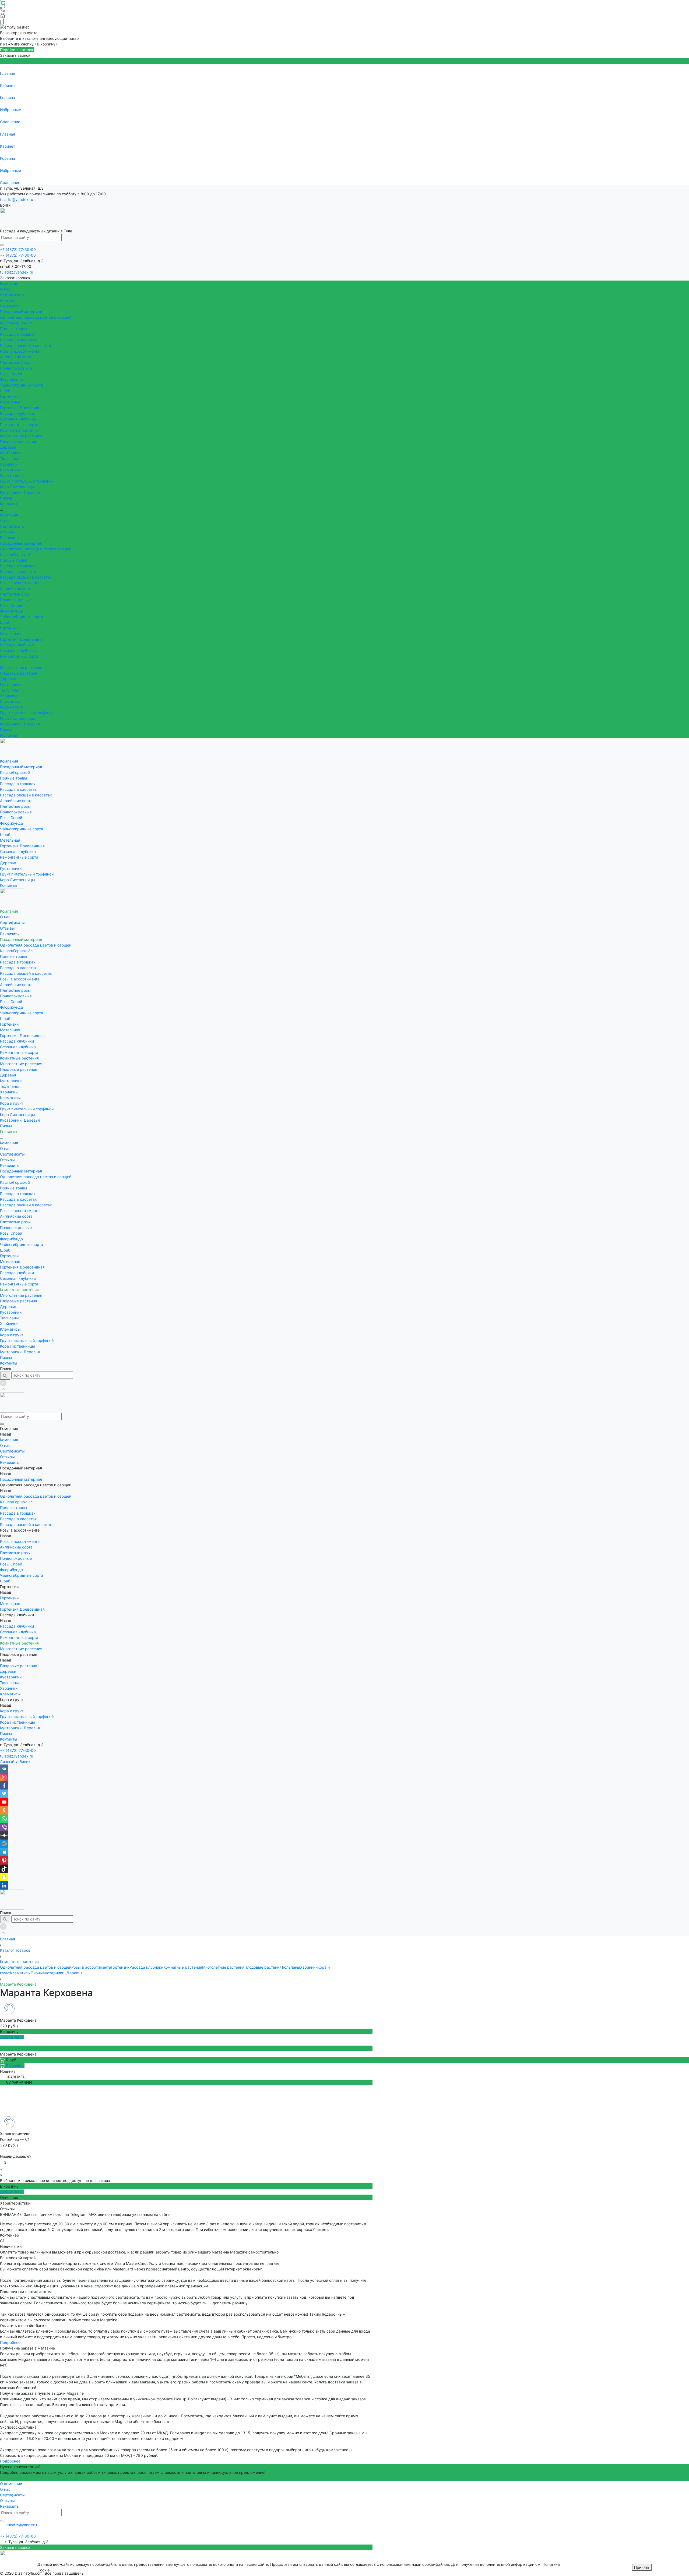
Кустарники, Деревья (20, 492)
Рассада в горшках (18, 334)
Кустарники (11, 453)
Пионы (6, 498)
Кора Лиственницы (17, 487)
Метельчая (10, 402)
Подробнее (10, 2342)
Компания (9, 515)
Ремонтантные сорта (19, 425)
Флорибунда (11, 379)
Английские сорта (16, 357)
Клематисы (10, 470)
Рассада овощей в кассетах (26, 346)
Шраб (5, 391)
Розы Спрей (11, 374)
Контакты (9, 735)
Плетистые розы (15, 362)
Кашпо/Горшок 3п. (17, 323)
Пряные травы (14, 329)
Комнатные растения (19, 430)
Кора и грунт (12, 475)
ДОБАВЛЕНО (12, 2037)
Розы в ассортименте (20, 351)
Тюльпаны (9, 458)
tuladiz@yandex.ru (17, 199)
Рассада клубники (17, 413)
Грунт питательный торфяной (27, 481)
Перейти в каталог (17, 50)
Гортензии (9, 396)
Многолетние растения (21, 436)
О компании (11, 2484)
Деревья (8, 447)
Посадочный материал (21, 543)
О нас (5, 289)
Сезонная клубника (18, 419)
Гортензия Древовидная (22, 408)
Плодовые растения (19, 442)
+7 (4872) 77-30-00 (18, 1750)
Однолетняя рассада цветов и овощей (36, 317)
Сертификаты (12, 295)
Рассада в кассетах (18, 340)
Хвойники (9, 464)
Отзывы (7, 300)
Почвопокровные (16, 368)
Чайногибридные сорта (22, 385)
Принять (642, 2567)
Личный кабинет (15, 1762)
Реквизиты (10, 306)
